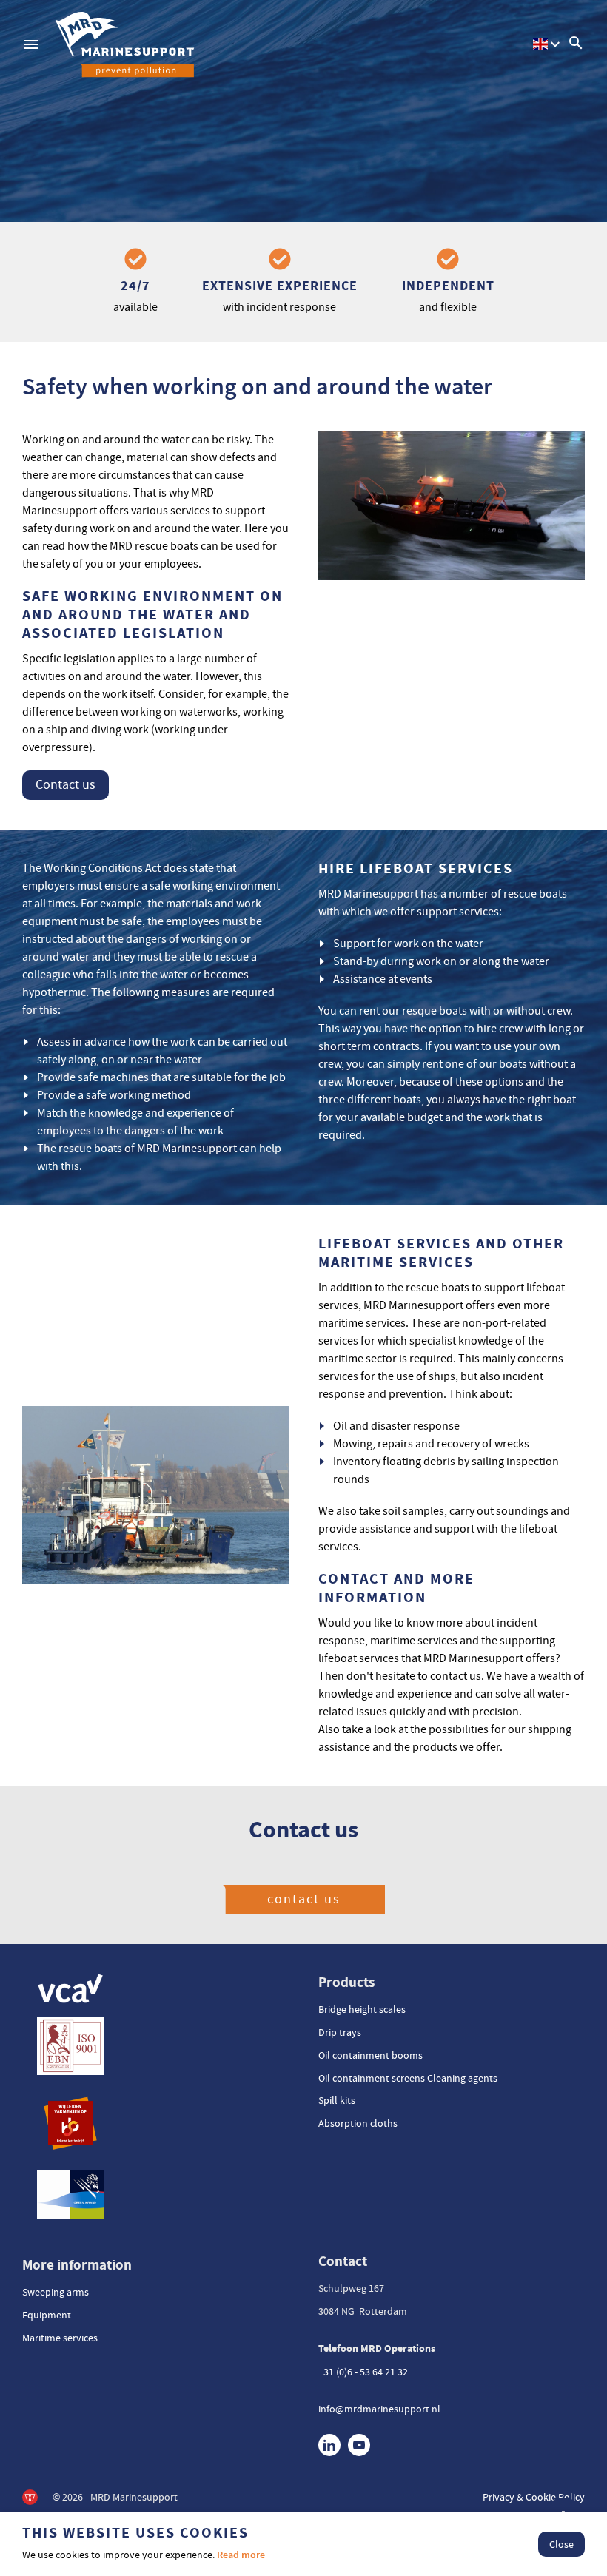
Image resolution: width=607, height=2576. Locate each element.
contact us (304, 1899)
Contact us (66, 785)
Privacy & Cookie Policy (534, 2497)
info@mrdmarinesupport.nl (379, 2409)
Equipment (47, 2315)
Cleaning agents (462, 2078)
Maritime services (60, 2338)
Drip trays (340, 2032)
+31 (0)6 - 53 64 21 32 (363, 2372)
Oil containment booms (370, 2055)
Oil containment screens (372, 2078)
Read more (241, 2555)
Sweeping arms (56, 2292)
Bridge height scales (362, 2009)
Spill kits (337, 2100)
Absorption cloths (358, 2123)
